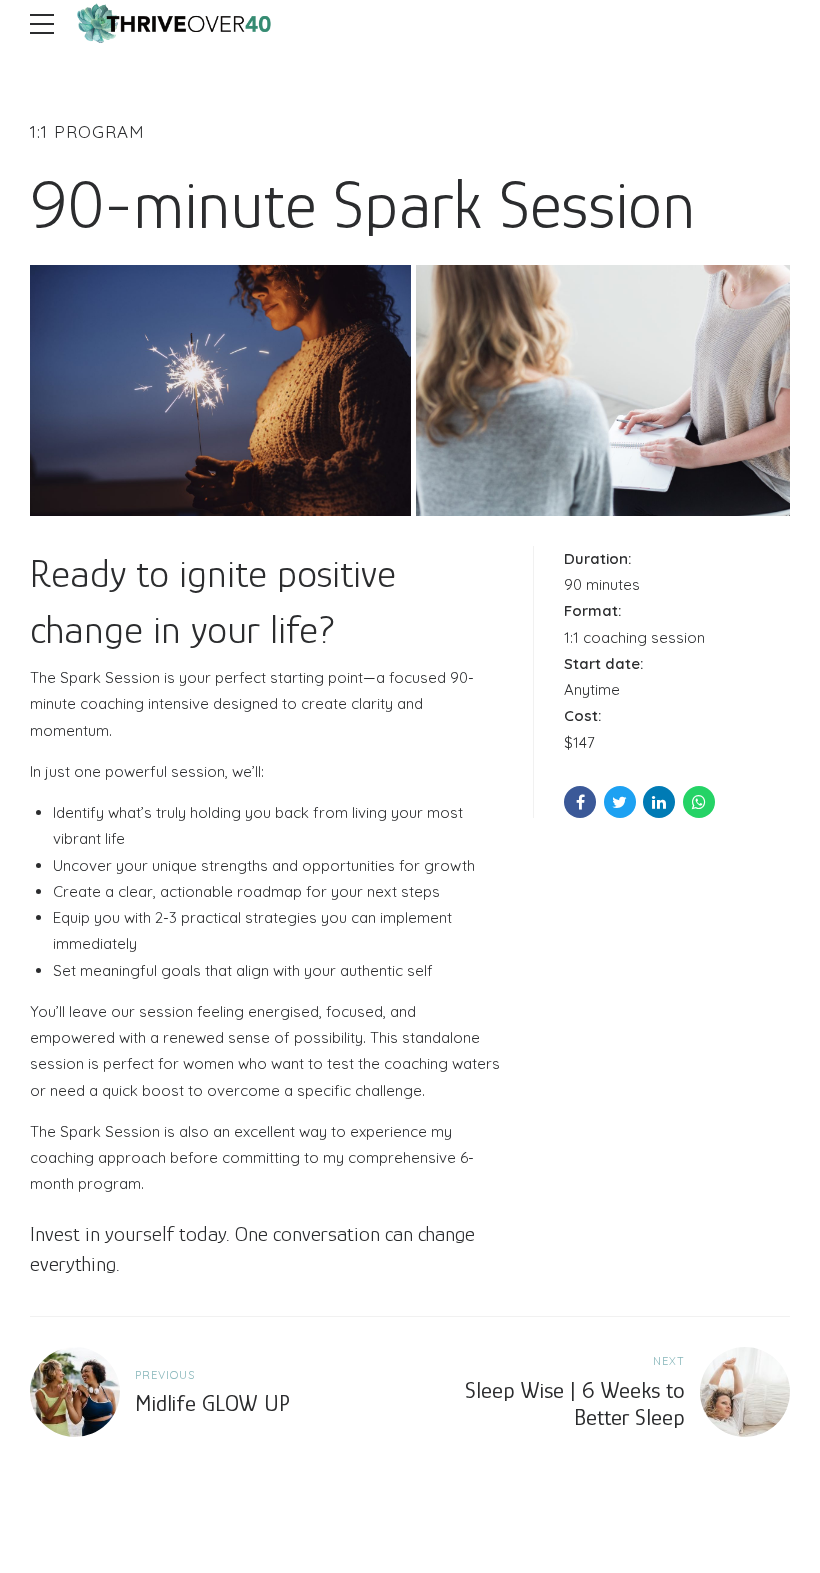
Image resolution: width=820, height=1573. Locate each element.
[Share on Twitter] (620, 802)
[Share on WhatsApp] (699, 802)
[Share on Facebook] (580, 802)
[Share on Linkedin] (659, 802)
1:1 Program (87, 131)
